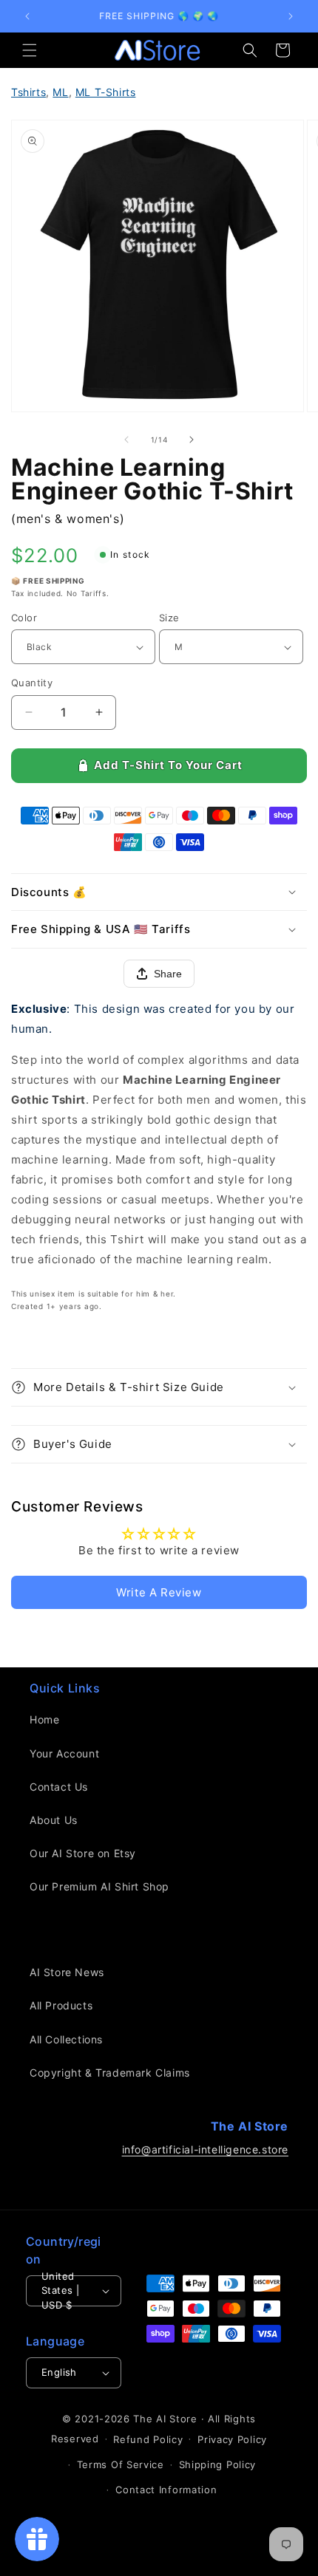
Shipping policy (218, 2464)
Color (24, 618)
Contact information (166, 2490)
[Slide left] (126, 440)
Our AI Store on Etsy (83, 1853)
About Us (54, 1820)
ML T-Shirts (106, 92)
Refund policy (148, 2439)
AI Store (177, 2419)
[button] (30, 50)
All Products (61, 2005)
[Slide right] (192, 440)
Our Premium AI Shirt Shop (99, 1886)
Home (44, 1719)
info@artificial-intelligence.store (205, 2149)
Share (168, 974)
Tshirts (28, 92)
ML (60, 92)
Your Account (64, 1753)
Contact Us (59, 1787)
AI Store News (67, 1972)
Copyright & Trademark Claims (110, 2073)
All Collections (66, 2039)
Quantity (32, 683)
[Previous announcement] (27, 16)
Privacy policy (232, 2439)
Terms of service (121, 2464)
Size (169, 618)
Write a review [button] (159, 1592)
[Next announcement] (291, 16)
